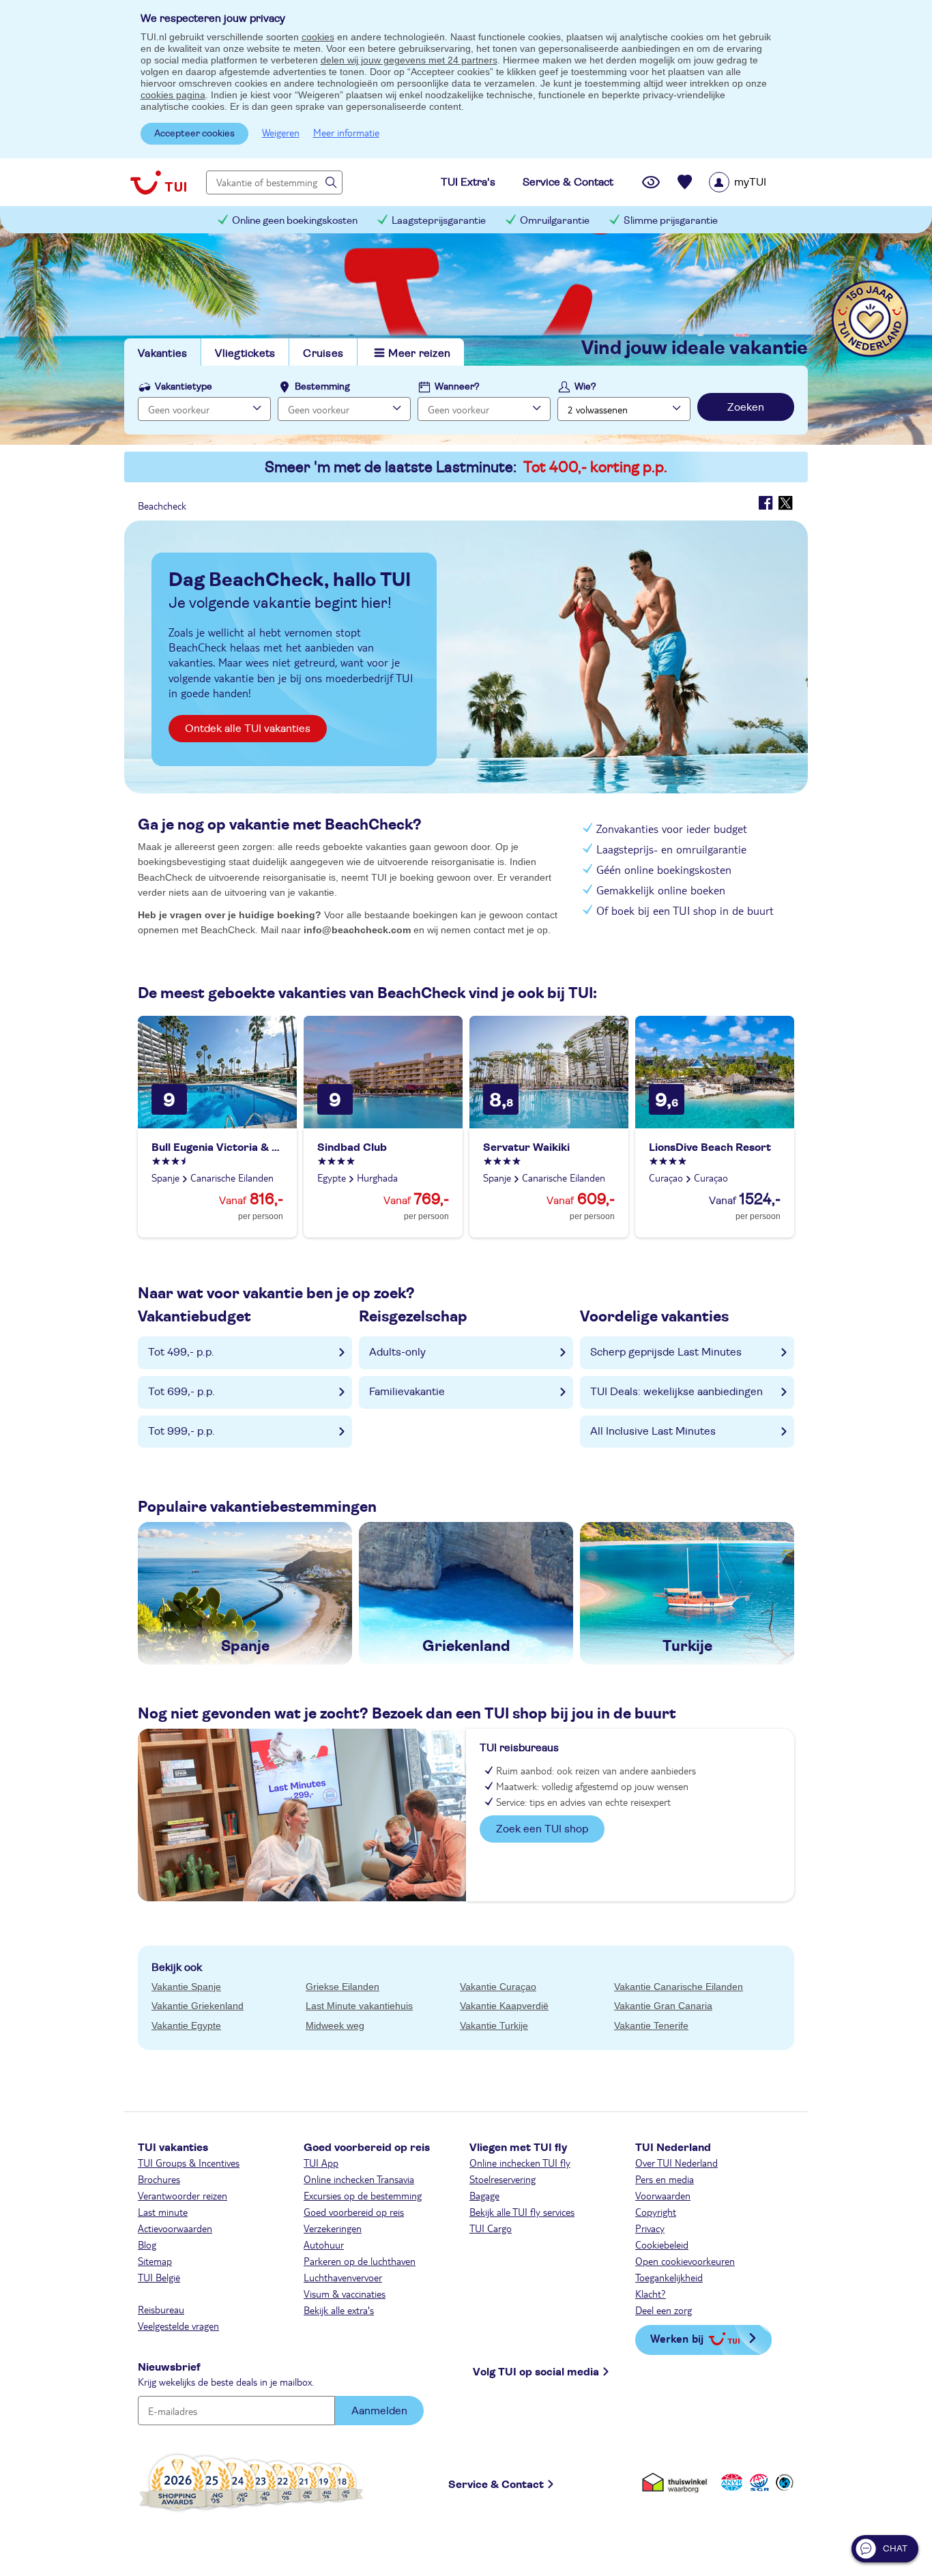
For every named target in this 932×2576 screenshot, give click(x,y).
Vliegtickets (245, 353)
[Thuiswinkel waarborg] (677, 2482)
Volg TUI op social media (536, 2372)
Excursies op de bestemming (363, 2195)
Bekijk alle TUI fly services (522, 2212)
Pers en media (665, 2179)
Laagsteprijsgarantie (439, 221)
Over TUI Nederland (676, 2163)
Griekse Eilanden (343, 1987)
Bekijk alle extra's (339, 2310)
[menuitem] (755, 182)
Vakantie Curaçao (498, 1987)
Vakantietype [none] (184, 387)
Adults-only (397, 1352)
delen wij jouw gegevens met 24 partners (409, 60)
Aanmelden (379, 2411)
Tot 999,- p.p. (181, 1431)
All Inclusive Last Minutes (653, 1431)
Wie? (585, 387)
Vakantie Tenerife (651, 2025)
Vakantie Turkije (494, 2025)
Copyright (656, 2212)
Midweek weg (335, 2025)
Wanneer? (457, 387)
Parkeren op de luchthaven (360, 2261)
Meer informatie (346, 132)
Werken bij (677, 2338)
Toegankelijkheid (669, 2277)
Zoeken (746, 407)
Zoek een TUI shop (542, 1829)
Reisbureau (161, 2309)
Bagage (484, 2195)
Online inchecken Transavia (359, 2179)
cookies (318, 37)
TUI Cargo (491, 2228)
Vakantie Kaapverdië (504, 2006)
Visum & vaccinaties (345, 2294)
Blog (147, 2244)
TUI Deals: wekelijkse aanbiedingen (676, 1392)
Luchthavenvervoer (343, 2277)
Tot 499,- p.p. (181, 1352)
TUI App (321, 2163)
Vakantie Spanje (186, 1987)
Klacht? (651, 2294)
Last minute (163, 2212)
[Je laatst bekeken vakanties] (651, 182)
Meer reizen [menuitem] (419, 353)
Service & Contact (496, 2485)
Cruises (323, 353)
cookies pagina (173, 95)
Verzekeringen (333, 2228)
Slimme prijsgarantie (671, 221)
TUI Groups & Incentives (189, 2163)
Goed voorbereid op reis (354, 2212)
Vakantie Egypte (186, 2025)
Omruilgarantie (555, 221)
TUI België (159, 2277)
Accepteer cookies (194, 134)
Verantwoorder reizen (183, 2195)
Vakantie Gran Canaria (663, 2006)
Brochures (159, 2179)
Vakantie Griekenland (198, 2006)
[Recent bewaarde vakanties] (685, 182)
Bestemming (322, 387)
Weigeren (281, 132)
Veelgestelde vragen (178, 2326)
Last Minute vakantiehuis (359, 2006)
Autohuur (324, 2244)
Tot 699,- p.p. (181, 1392)
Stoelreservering (503, 2179)
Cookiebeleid (662, 2244)
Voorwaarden (663, 2195)
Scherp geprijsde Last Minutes (666, 1352)
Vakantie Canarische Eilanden (679, 1987)
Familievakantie (407, 1392)
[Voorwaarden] (757, 2482)
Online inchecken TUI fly (520, 2163)
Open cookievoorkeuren (685, 2261)
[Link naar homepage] (158, 182)
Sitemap (155, 2261)
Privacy (650, 2228)
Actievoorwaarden (175, 2228)
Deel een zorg (664, 2310)
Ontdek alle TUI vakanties (248, 729)
